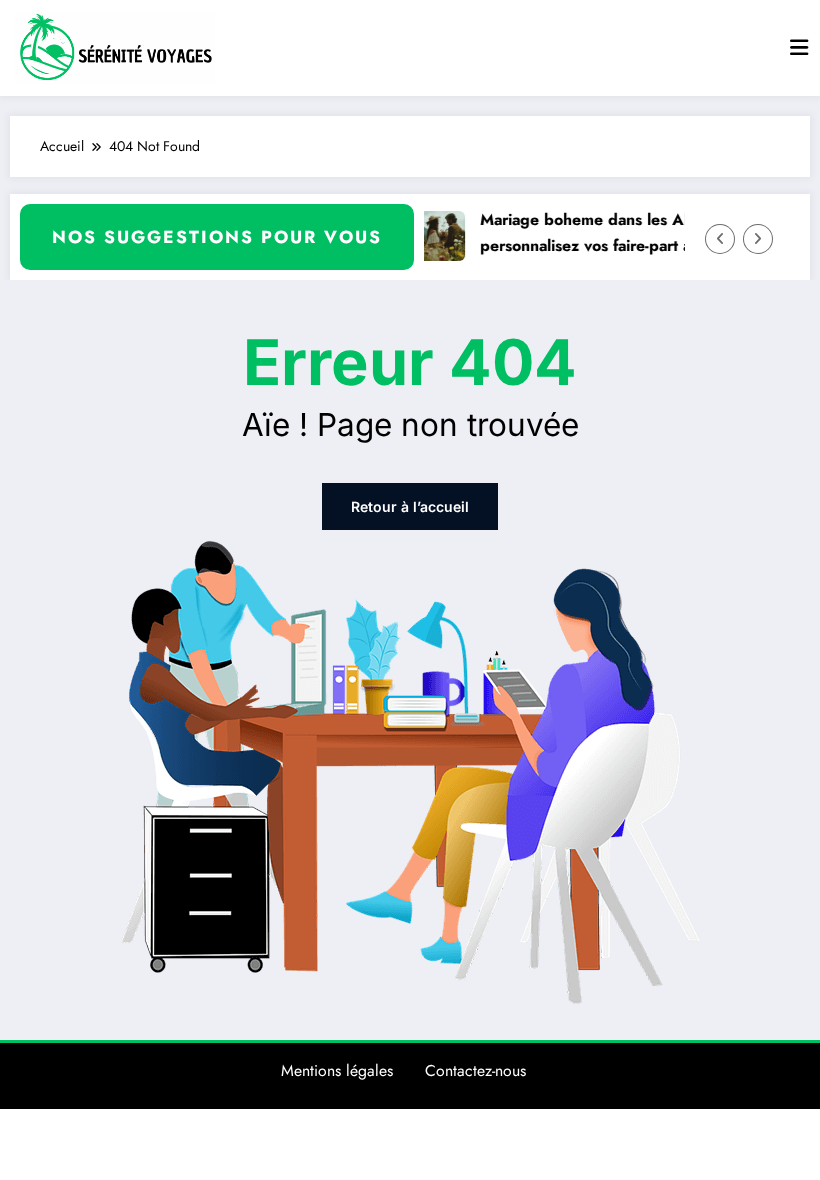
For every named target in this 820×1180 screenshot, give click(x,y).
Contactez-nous (475, 1070)
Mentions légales (337, 1070)
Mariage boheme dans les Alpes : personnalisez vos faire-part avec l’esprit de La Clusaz (638, 232)
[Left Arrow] (720, 239)
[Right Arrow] (758, 239)
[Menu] (799, 48)
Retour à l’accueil (410, 506)
